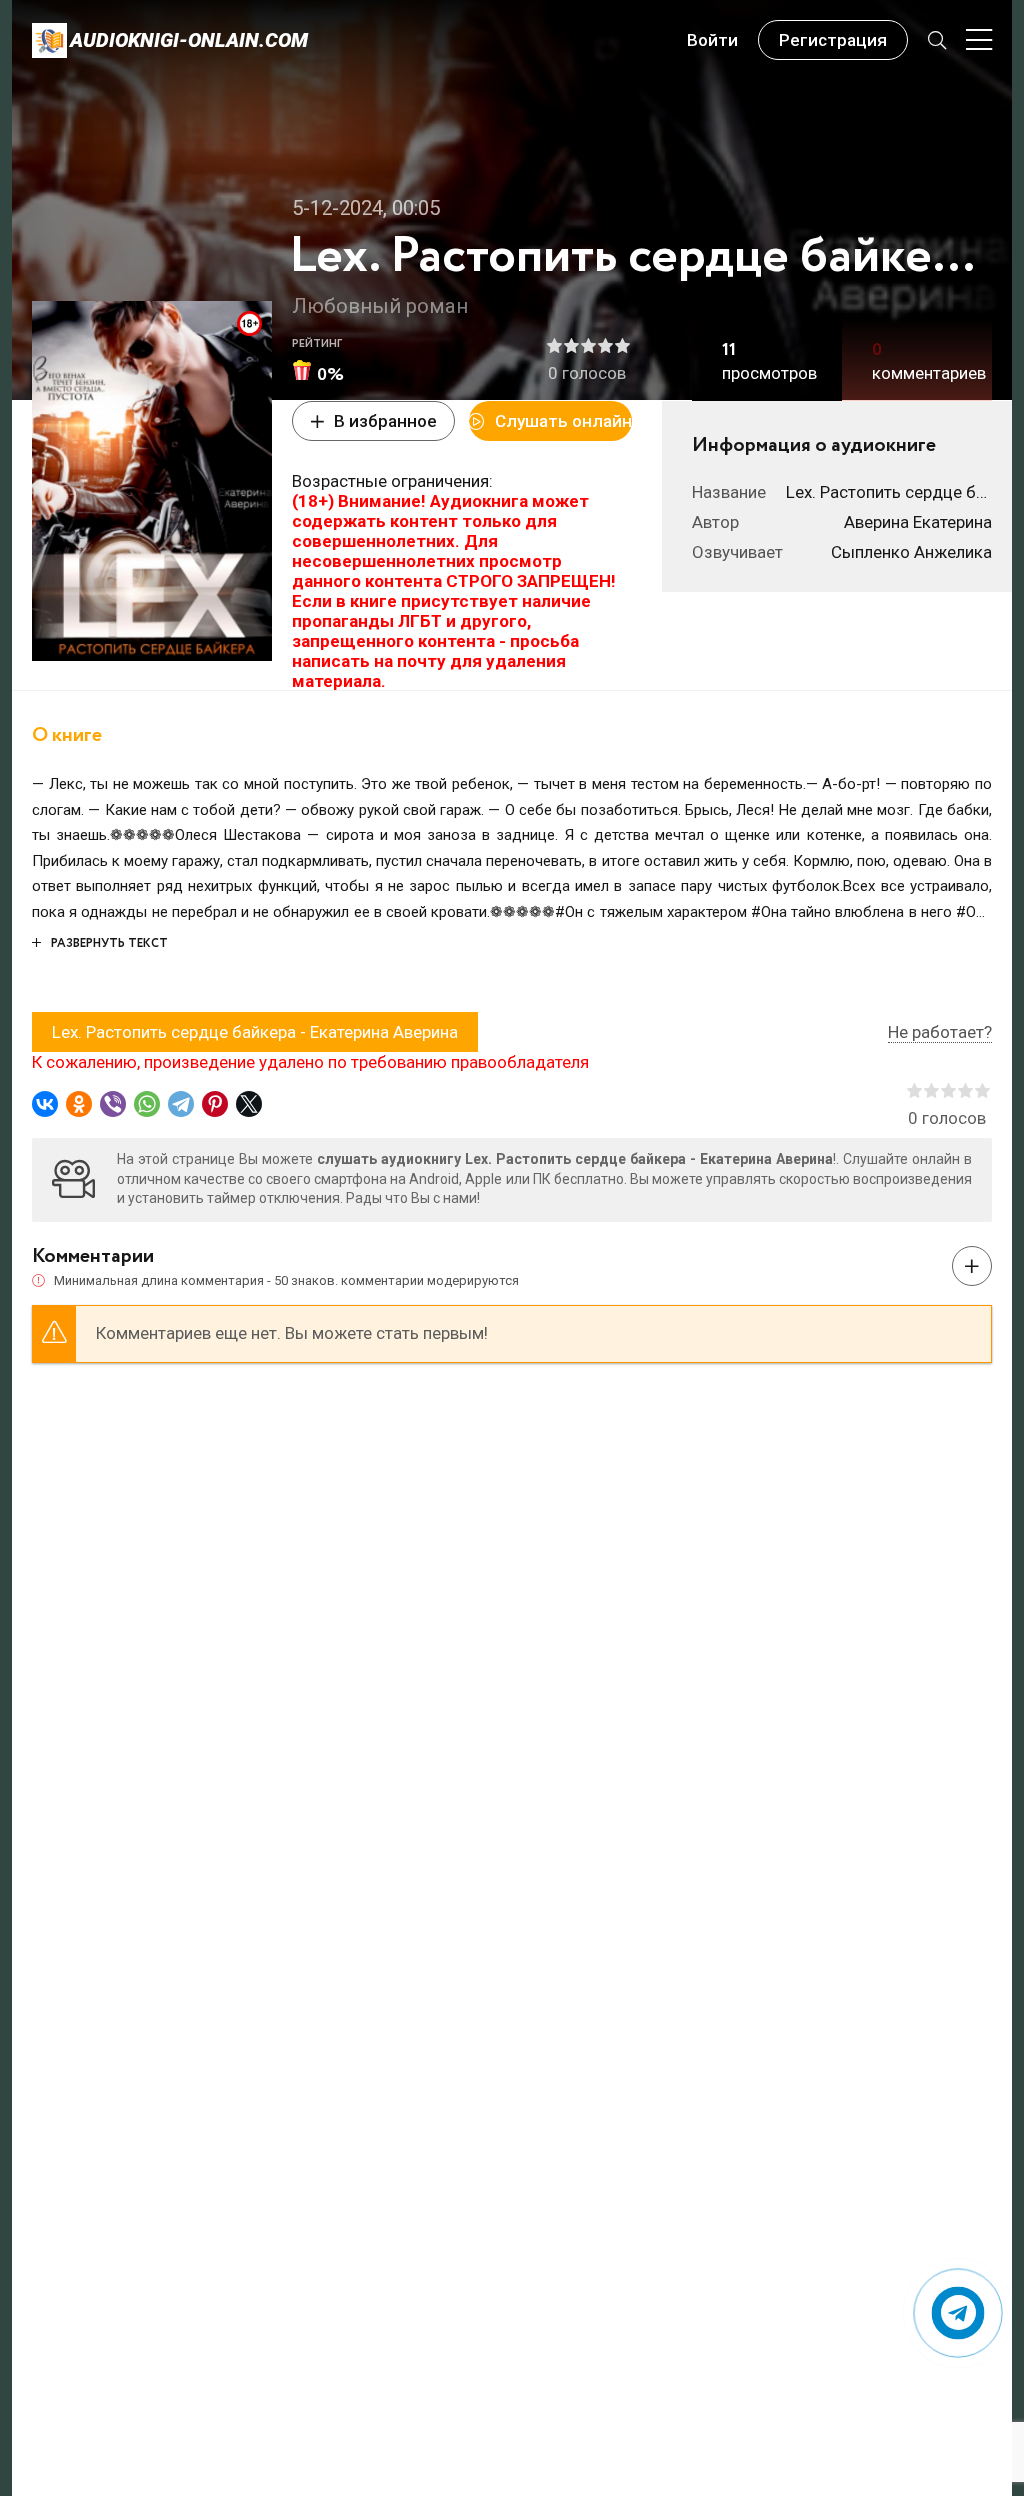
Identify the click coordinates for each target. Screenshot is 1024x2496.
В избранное (385, 421)
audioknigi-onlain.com (189, 40)
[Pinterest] (215, 1104)
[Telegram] (181, 1104)
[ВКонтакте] (45, 1104)
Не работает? (940, 1032)
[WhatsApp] (147, 1104)
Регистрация (833, 40)
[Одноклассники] (79, 1104)
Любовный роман (380, 306)
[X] (249, 1104)
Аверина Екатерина (918, 522)
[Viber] (113, 1104)
